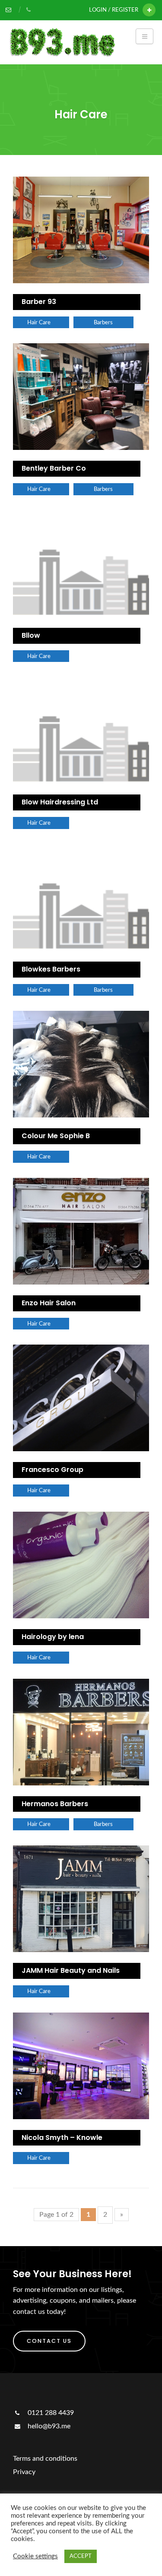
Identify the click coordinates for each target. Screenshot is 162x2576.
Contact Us (49, 2341)
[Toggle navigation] (145, 36)
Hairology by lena (53, 1637)
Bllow (31, 635)
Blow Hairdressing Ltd (60, 802)
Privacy (24, 2472)
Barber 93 (39, 302)
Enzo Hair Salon (49, 1303)
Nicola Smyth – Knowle (62, 2138)
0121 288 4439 (50, 2413)
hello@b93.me (48, 2426)
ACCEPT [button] (81, 2556)
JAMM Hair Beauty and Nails (71, 1970)
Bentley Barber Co (54, 468)
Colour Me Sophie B (56, 1136)
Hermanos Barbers (55, 1804)
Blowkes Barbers (51, 969)
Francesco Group (52, 1470)
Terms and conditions (45, 2459)
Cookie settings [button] (35, 2556)
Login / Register (114, 10)
